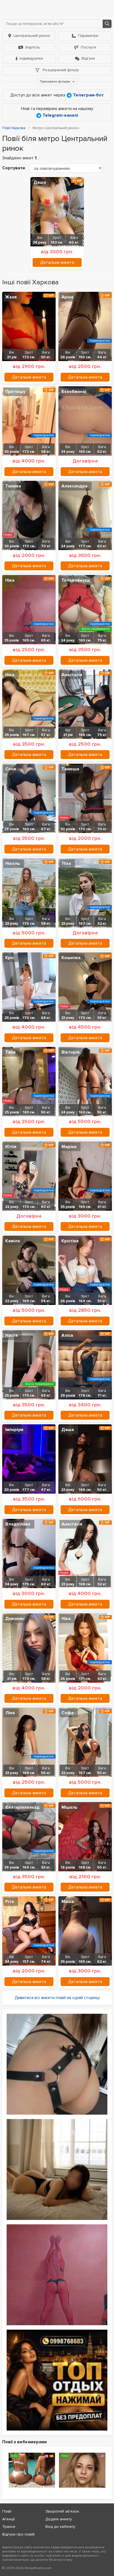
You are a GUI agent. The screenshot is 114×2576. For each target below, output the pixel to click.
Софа (68, 1713)
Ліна (10, 1713)
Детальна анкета (57, 262)
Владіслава (18, 1524)
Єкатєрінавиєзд (22, 1807)
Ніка (10, 580)
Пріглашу (15, 392)
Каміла (13, 1241)
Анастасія (72, 675)
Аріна (67, 297)
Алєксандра (74, 486)
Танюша (70, 769)
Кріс (10, 958)
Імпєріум (14, 1430)
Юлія (11, 1147)
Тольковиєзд (76, 580)
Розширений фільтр (60, 70)
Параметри (88, 36)
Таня (10, 1052)
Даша (40, 182)
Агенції (8, 2519)
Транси (9, 2527)
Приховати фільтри (55, 82)
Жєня (11, 297)
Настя (11, 1335)
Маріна (69, 1147)
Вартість (33, 47)
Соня (11, 769)
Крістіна (70, 1241)
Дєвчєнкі (15, 1619)
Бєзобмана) (74, 392)
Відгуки (88, 58)
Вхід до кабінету (60, 2527)
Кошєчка (71, 958)
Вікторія (70, 1052)
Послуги (88, 47)
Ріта (10, 1902)
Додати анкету (59, 2519)
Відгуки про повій (18, 2534)
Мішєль (69, 1807)
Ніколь (13, 863)
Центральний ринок (32, 36)
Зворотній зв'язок (62, 2511)
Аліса (67, 1335)
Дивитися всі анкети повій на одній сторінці (57, 1998)
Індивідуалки (31, 58)
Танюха (13, 486)
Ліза (66, 863)
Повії (7, 2511)
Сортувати (14, 168)
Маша (68, 1902)
